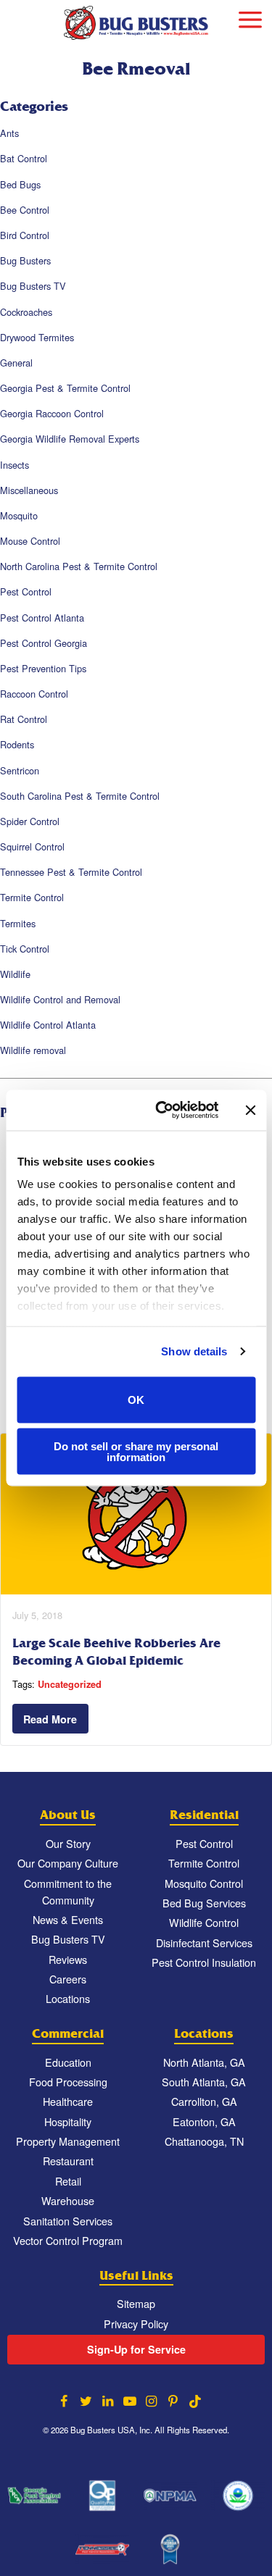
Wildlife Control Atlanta (48, 1025)
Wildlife (15, 974)
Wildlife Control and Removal (60, 999)
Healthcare (68, 2101)
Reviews (68, 1959)
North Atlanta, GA (204, 2062)
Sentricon (20, 770)
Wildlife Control (204, 1922)
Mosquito (19, 515)
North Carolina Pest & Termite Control (79, 566)
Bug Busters (25, 260)
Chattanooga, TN (204, 2141)
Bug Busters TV (33, 286)
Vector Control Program (68, 2240)
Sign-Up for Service (136, 2349)
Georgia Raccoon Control (52, 413)
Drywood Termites (37, 337)
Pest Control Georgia (44, 643)
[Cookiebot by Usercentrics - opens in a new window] (162, 1111)
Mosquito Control (204, 1883)
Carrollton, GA (204, 2101)
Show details (194, 1351)
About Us (68, 1815)
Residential (204, 1815)
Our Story (68, 1843)
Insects (15, 465)
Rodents (17, 744)
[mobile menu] (250, 18)
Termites (18, 923)
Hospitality (68, 2121)
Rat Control (24, 719)
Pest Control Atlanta (42, 618)
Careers (68, 1979)
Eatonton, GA (204, 2121)
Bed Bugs (20, 184)
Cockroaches (26, 312)
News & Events (68, 1919)
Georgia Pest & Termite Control (65, 388)
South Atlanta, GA (204, 2082)
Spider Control (30, 821)
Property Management (68, 2141)
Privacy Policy (136, 2324)
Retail (68, 2181)
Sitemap (136, 2303)
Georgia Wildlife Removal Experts (70, 439)
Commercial (68, 2034)
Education (68, 2062)
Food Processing (68, 2082)
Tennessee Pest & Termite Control (71, 872)
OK (136, 1400)
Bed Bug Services (204, 1903)
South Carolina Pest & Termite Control (80, 796)
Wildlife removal (33, 1050)
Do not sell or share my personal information (136, 1452)
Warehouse (68, 2200)
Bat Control (24, 158)
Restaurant (68, 2161)
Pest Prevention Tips (43, 668)
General (16, 363)
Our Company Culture (68, 1863)
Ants (9, 133)
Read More (50, 1719)
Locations (68, 1998)
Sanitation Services (68, 2221)
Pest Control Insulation (204, 1962)
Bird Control (25, 235)
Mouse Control (30, 541)
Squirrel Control (32, 846)
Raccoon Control (34, 694)
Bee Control (25, 210)
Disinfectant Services (204, 1943)
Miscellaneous (29, 490)
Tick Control (25, 949)
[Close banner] (250, 1110)
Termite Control (32, 897)
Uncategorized (70, 1684)
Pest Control (26, 591)
